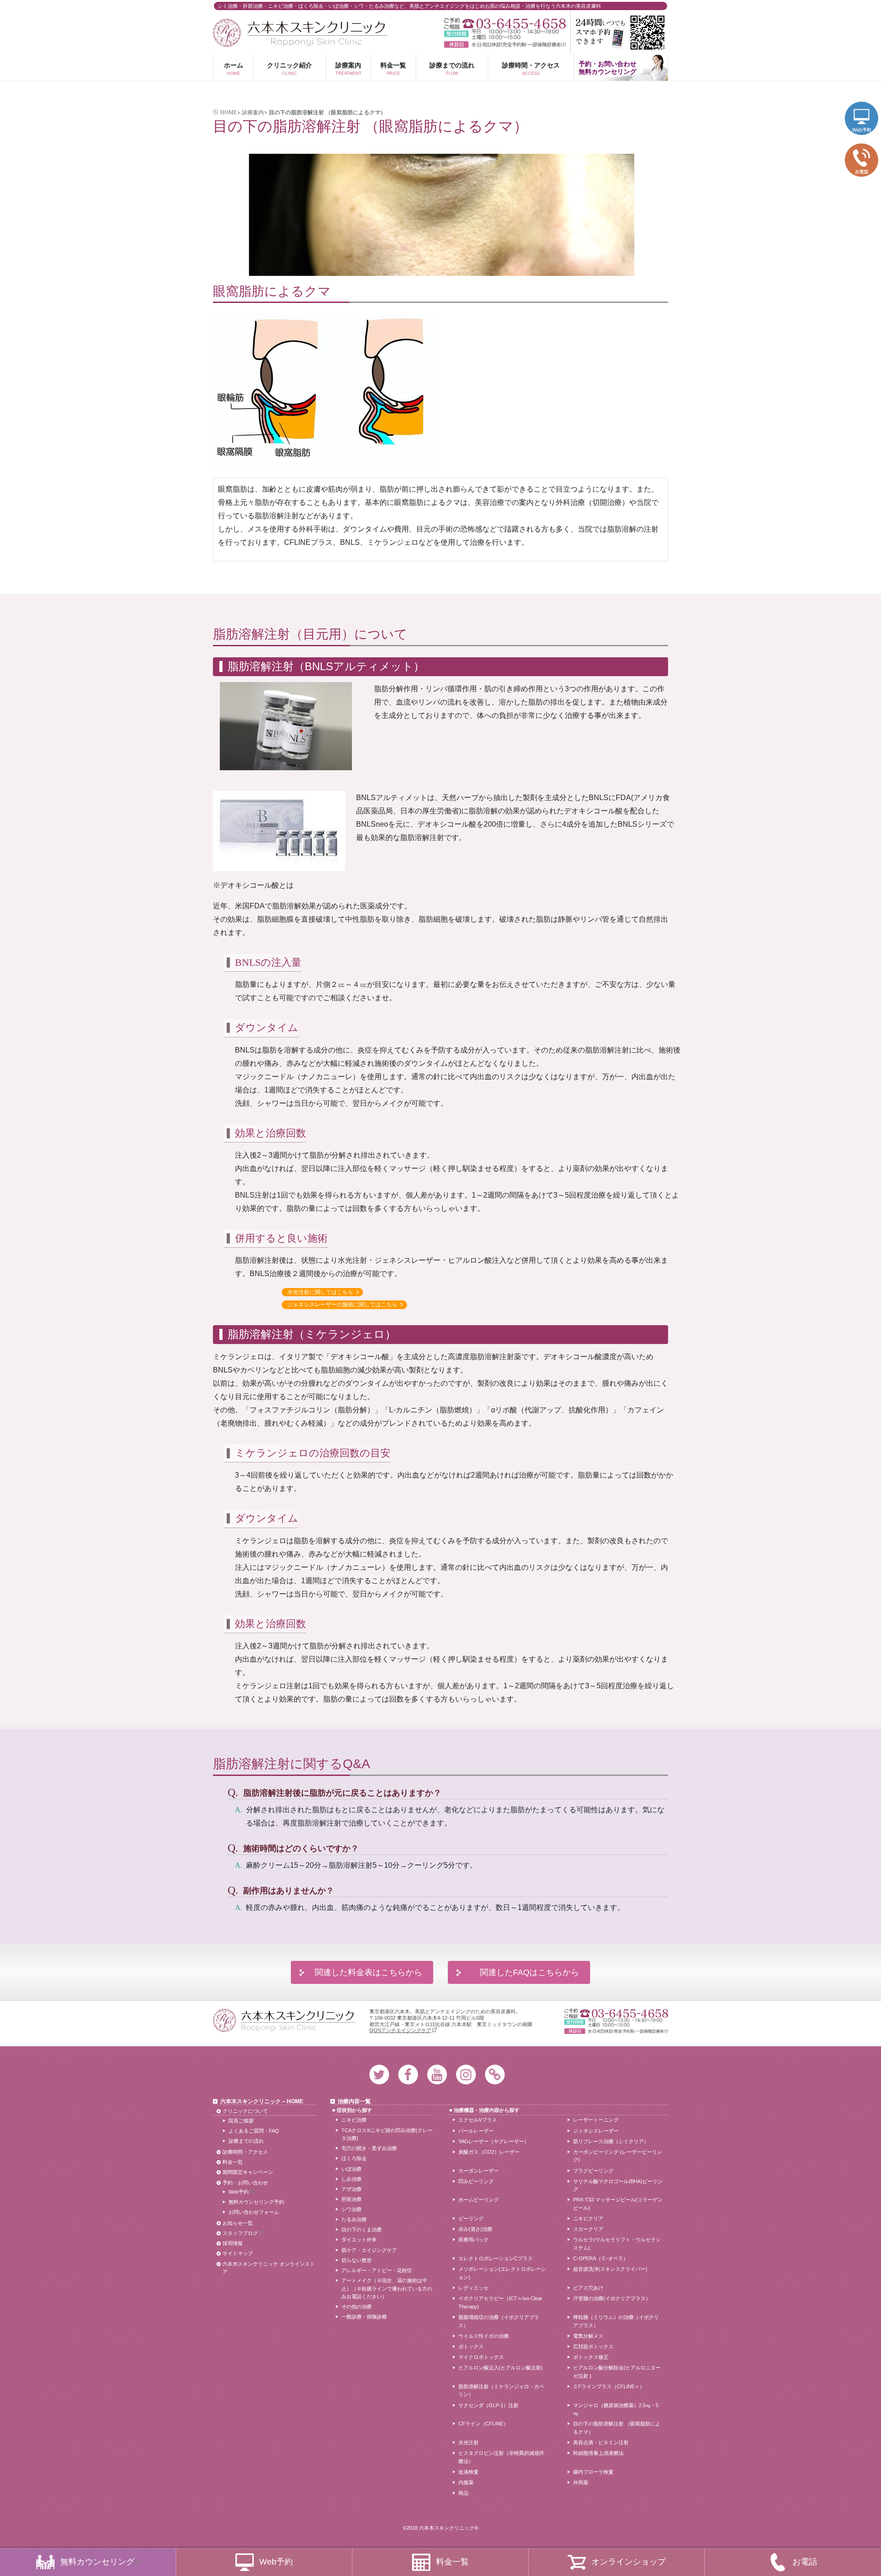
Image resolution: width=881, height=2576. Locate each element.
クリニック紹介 (290, 68)
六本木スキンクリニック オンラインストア (269, 2268)
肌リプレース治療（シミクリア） (611, 2141)
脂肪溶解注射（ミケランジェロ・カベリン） (501, 2391)
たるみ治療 (354, 2219)
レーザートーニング (596, 2120)
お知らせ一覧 (238, 2223)
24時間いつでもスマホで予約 (619, 33)
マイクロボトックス (481, 2357)
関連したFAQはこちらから (530, 1972)
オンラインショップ (629, 2562)
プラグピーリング (593, 2171)
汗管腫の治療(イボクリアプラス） (612, 2298)
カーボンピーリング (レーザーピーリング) (618, 2156)
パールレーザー (476, 2131)
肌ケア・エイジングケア (369, 2250)
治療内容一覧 (354, 2101)
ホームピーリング (479, 2200)
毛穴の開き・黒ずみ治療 (369, 2148)
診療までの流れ (452, 68)
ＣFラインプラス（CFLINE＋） (609, 2386)
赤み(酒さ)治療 (475, 2229)
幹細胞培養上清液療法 (598, 2453)
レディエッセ (474, 2288)
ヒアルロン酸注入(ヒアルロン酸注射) (501, 2368)
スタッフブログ (240, 2233)
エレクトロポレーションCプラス (496, 2258)
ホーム (234, 68)
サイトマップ (238, 2253)
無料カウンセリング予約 (256, 2202)
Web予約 (239, 2192)
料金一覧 (393, 68)
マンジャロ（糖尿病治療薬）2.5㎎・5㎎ (616, 2409)
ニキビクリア (588, 2218)
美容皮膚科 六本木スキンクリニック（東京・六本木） (300, 33)
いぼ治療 (351, 2169)
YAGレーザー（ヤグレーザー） (494, 2141)
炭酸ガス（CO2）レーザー (489, 2152)
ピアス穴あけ (588, 2288)
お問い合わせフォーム (254, 2212)
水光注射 (468, 2442)
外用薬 (581, 2482)
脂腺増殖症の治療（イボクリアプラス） (499, 2321)
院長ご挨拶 (241, 2121)
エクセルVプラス (478, 2120)
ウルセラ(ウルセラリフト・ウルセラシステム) (617, 2244)
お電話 (805, 2562)
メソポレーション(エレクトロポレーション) (502, 2273)
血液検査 (468, 2472)
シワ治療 (351, 2209)
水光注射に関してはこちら (320, 1292)
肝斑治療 (351, 2199)
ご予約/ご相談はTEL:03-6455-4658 (505, 24)
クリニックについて (245, 2111)
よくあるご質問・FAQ (254, 2131)
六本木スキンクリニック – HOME (262, 2101)
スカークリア (588, 2229)
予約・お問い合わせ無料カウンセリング (608, 68)
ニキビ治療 (354, 2120)
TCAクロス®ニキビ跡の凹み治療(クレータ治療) (387, 2134)
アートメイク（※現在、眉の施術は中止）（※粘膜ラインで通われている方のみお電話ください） (387, 2288)
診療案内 (348, 68)
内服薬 (466, 2482)
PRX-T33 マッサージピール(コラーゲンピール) (618, 2204)
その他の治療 (357, 2307)
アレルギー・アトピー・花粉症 (377, 2270)
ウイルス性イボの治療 (484, 2336)
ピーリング (471, 2218)
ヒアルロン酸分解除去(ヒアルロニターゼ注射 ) (617, 2372)
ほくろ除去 (354, 2158)
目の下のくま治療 (362, 2229)
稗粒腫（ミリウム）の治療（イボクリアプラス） (616, 2321)
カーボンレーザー (479, 2171)
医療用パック (474, 2240)
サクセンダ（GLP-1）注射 (488, 2405)
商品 (463, 2493)
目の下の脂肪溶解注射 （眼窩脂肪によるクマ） (617, 2428)
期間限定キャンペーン (248, 2172)
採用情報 (233, 2243)
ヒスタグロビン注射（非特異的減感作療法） (501, 2457)
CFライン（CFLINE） (483, 2424)
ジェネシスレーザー (596, 2131)
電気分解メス (588, 2336)
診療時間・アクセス (531, 68)
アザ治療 (351, 2189)
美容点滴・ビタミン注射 (601, 2442)
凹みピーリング (476, 2181)
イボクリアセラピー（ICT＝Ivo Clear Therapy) (500, 2302)
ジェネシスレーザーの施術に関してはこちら (342, 1305)
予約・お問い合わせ (245, 2183)
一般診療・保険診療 (364, 2317)
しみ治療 (351, 2179)
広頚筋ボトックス (593, 2346)
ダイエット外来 (359, 2240)
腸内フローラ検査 (593, 2472)
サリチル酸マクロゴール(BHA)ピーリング (618, 2185)
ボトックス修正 (591, 2357)
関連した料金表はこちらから (368, 1972)
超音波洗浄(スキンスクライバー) (610, 2269)
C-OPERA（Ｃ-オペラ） (601, 2258)
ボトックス (471, 2346)
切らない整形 (357, 2260)
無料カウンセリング (97, 2562)
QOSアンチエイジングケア (400, 2030)
